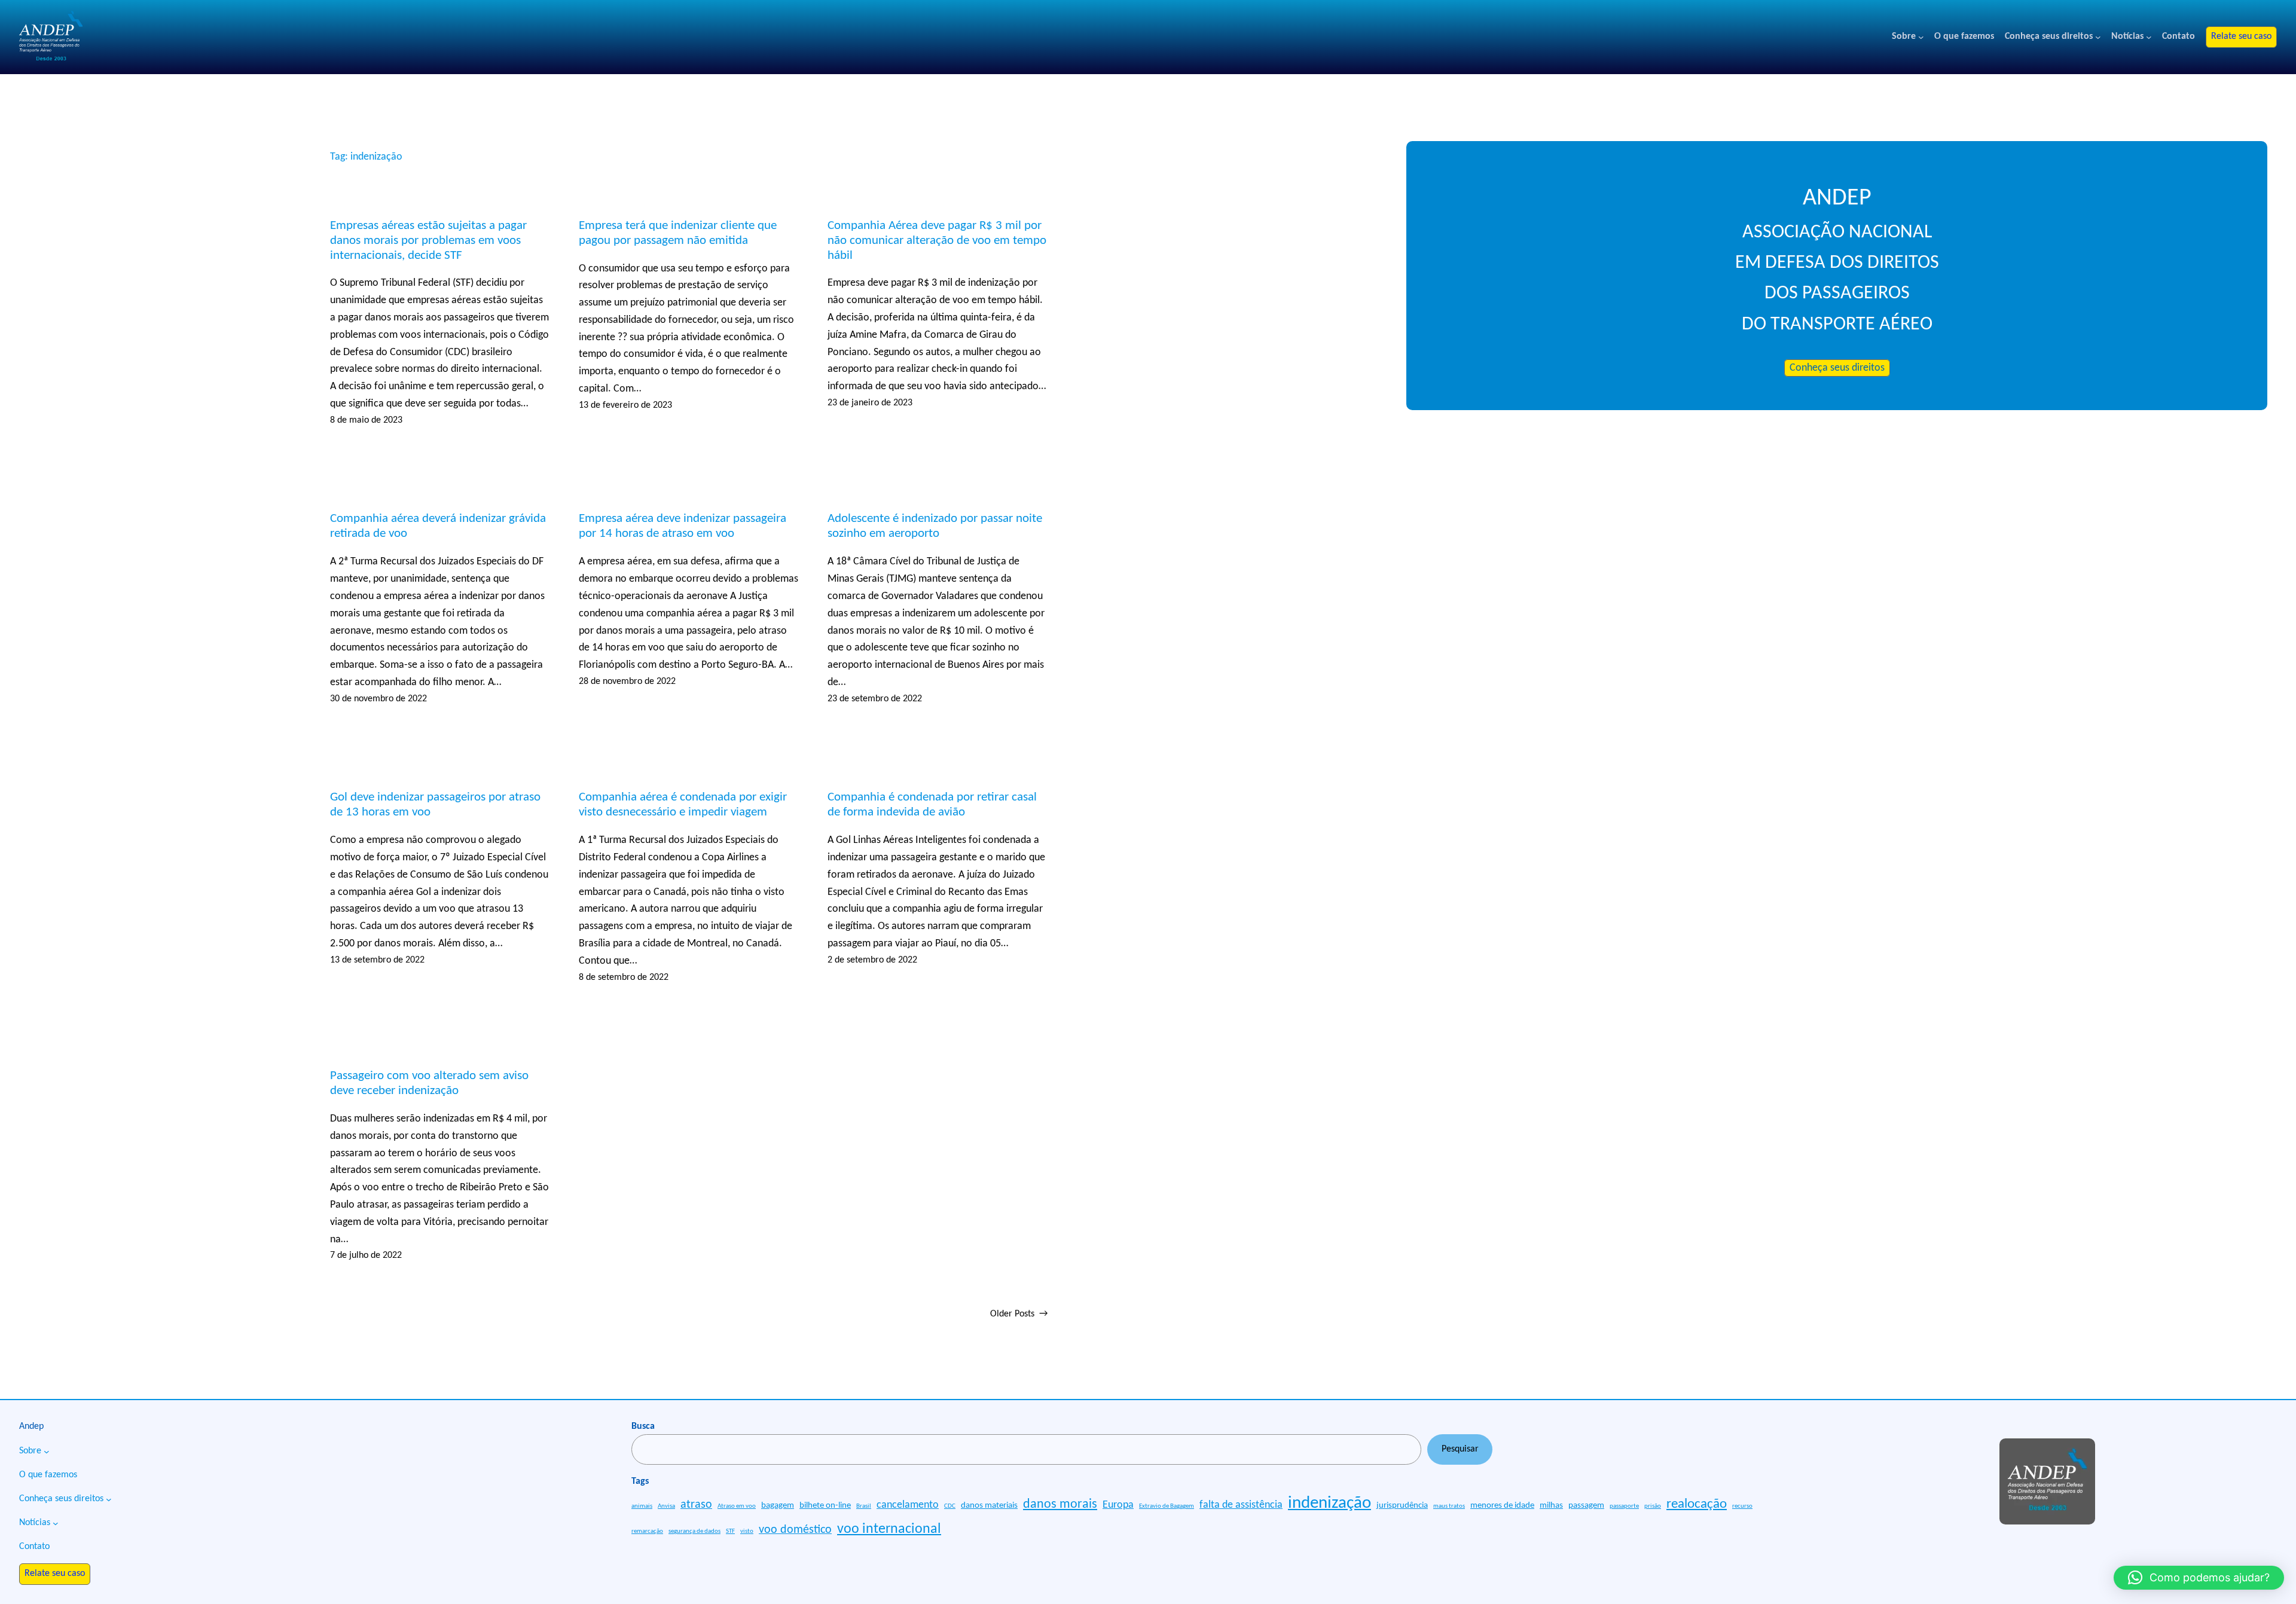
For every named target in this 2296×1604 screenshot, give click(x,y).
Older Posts (1019, 1314)
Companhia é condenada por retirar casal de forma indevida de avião (932, 805)
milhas (1551, 1506)
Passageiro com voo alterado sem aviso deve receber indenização (429, 1083)
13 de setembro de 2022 (377, 960)
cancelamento (908, 1505)
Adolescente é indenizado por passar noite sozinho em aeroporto (935, 526)
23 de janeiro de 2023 (870, 403)
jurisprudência (1402, 1506)
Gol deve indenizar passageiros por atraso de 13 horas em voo (435, 805)
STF (730, 1531)
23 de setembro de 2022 (875, 699)
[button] (2199, 1578)
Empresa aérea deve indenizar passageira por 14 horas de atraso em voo (683, 526)
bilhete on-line (825, 1506)
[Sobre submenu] (1921, 37)
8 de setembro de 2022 (624, 977)
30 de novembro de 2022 (378, 699)
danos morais (1060, 1504)
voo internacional (889, 1529)
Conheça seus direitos (1837, 368)
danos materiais (989, 1506)
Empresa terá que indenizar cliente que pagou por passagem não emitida (678, 233)
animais (642, 1506)
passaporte (1624, 1506)
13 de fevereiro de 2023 (625, 405)
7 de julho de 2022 (366, 1255)
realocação (1697, 1504)
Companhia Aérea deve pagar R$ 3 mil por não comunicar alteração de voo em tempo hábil (937, 241)
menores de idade (1502, 1506)
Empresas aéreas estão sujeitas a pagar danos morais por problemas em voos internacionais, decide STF (428, 241)
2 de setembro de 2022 (872, 960)
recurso (1742, 1506)
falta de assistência (1241, 1505)
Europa (1118, 1505)
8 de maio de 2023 (366, 420)
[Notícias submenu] (2149, 37)
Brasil (864, 1506)
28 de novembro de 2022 (627, 682)
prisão (1653, 1506)
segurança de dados (694, 1531)
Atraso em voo (737, 1506)
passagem (1586, 1506)
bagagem (778, 1506)
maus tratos (1449, 1506)
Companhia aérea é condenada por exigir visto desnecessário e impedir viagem (683, 805)
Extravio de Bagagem (1167, 1506)
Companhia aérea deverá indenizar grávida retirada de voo (438, 526)
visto (747, 1531)
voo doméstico (795, 1530)
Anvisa (666, 1506)
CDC (950, 1506)
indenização (1329, 1503)
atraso (696, 1505)
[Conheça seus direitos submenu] (2098, 37)
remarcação (647, 1531)
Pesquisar (1460, 1449)
